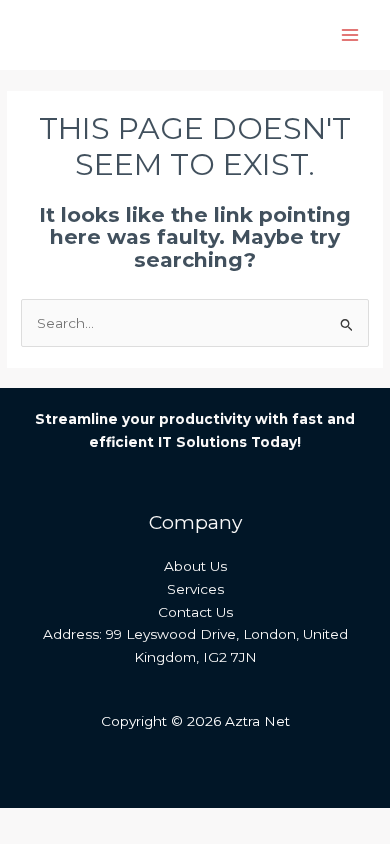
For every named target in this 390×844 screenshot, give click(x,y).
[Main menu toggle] (350, 35)
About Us (195, 566)
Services (195, 589)
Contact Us (195, 612)
